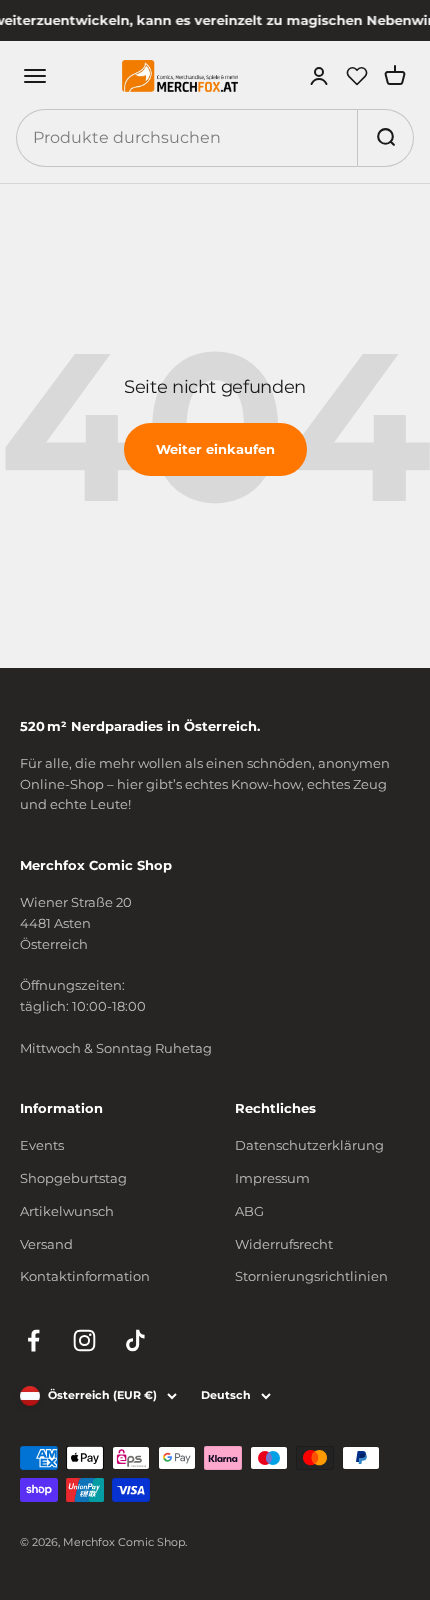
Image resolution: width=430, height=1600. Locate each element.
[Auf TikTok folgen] (135, 1340)
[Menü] (35, 76)
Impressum (272, 1178)
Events (42, 1145)
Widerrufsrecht (284, 1244)
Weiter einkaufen (215, 449)
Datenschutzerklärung (309, 1145)
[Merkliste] (357, 76)
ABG (249, 1211)
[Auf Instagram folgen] (84, 1340)
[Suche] (385, 138)
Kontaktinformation (85, 1276)
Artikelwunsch (67, 1211)
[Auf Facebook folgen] (33, 1340)
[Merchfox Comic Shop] (180, 76)
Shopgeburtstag (73, 1178)
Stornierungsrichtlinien (311, 1276)
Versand (46, 1244)
